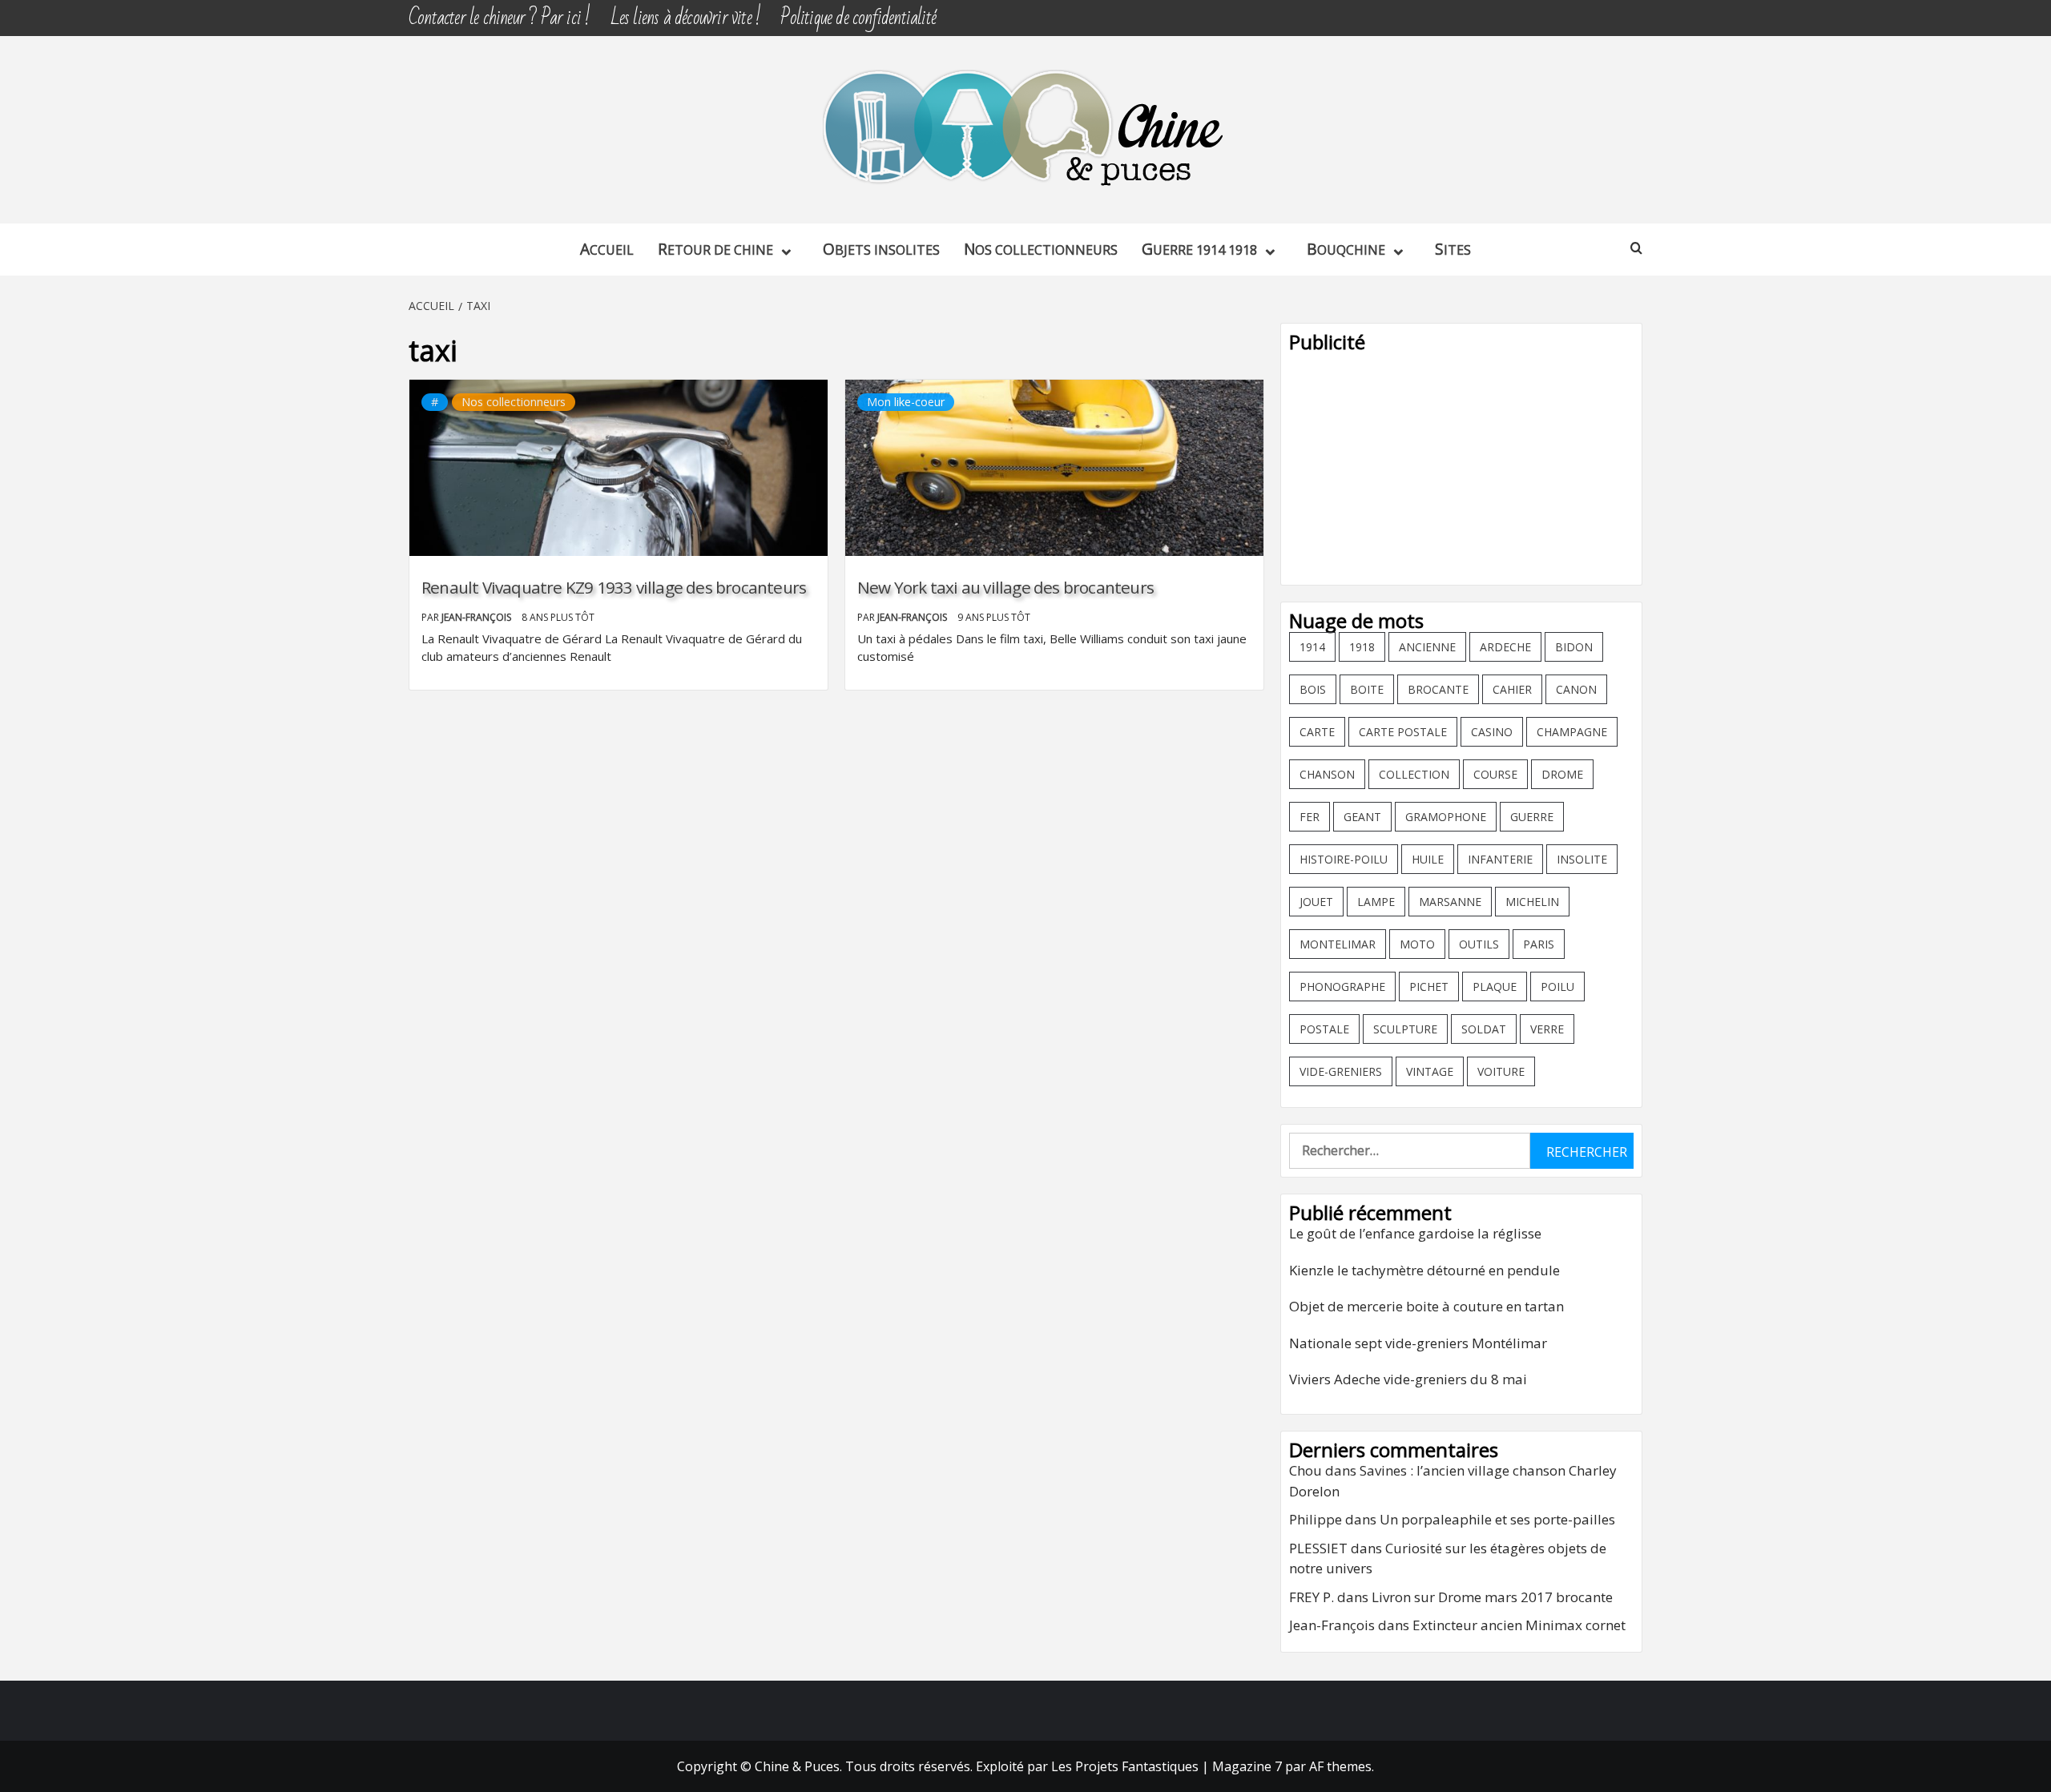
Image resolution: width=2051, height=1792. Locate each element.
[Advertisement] (1461, 465)
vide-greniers (1341, 1071)
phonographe (1342, 987)
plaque (1495, 987)
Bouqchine (1346, 249)
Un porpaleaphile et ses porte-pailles (1497, 1519)
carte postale (1403, 732)
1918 (1362, 647)
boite (1367, 689)
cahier (1512, 689)
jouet (1316, 902)
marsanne (1450, 902)
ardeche (1505, 647)
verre (1547, 1029)
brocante (1438, 689)
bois (1313, 689)
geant (1362, 817)
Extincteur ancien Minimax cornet (1519, 1625)
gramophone (1446, 817)
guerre (1532, 817)
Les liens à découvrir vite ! (686, 18)
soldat (1484, 1029)
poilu (1557, 987)
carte (1317, 732)
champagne (1572, 732)
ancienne (1427, 647)
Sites (1453, 249)
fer (1310, 817)
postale (1324, 1029)
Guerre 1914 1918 (1199, 249)
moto (1417, 944)
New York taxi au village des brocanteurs (1005, 587)
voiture (1501, 1071)
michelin (1532, 902)
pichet (1429, 987)
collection (1414, 774)
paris (1539, 944)
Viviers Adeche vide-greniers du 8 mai (1408, 1379)
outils (1479, 944)
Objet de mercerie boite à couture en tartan (1426, 1306)
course (1495, 774)
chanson (1327, 774)
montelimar (1338, 944)
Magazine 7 (1247, 1766)
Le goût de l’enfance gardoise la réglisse (1415, 1233)
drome (1562, 774)
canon (1576, 689)
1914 (1312, 647)
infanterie (1500, 859)
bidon (1574, 647)
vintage (1430, 1071)
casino (1492, 732)
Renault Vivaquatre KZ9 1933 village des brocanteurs (614, 587)
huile (1428, 859)
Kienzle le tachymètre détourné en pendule (1424, 1270)
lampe (1376, 902)
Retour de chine (715, 249)
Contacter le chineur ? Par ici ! (499, 18)
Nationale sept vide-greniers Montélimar (1418, 1343)
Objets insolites (881, 249)
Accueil (607, 249)
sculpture (1405, 1029)
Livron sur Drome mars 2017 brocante (1492, 1597)
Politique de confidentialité (858, 18)
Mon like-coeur (906, 402)
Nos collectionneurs (1041, 249)
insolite (1582, 859)
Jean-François (477, 617)
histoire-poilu (1344, 859)
